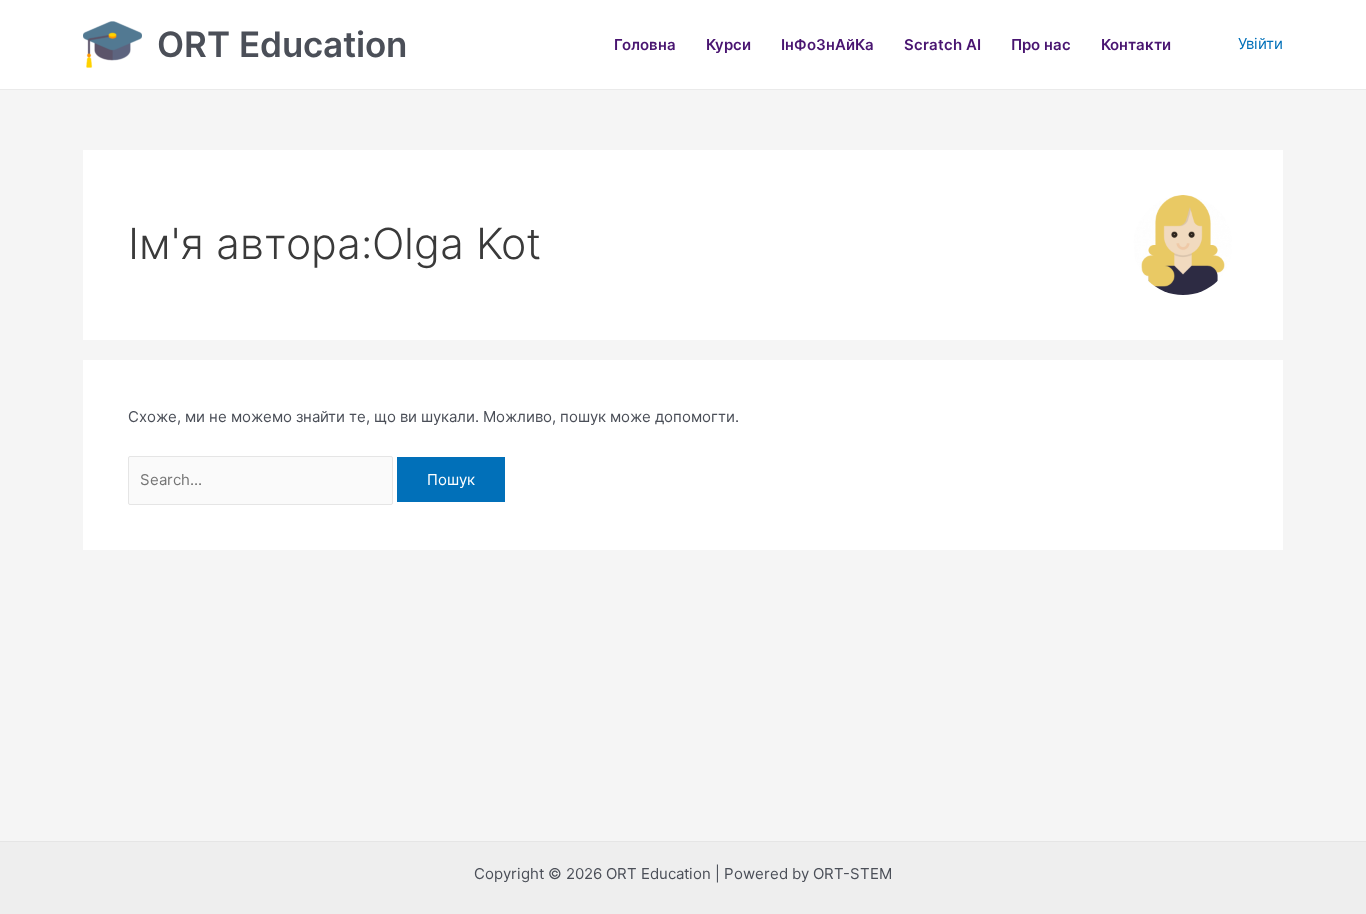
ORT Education (282, 44)
